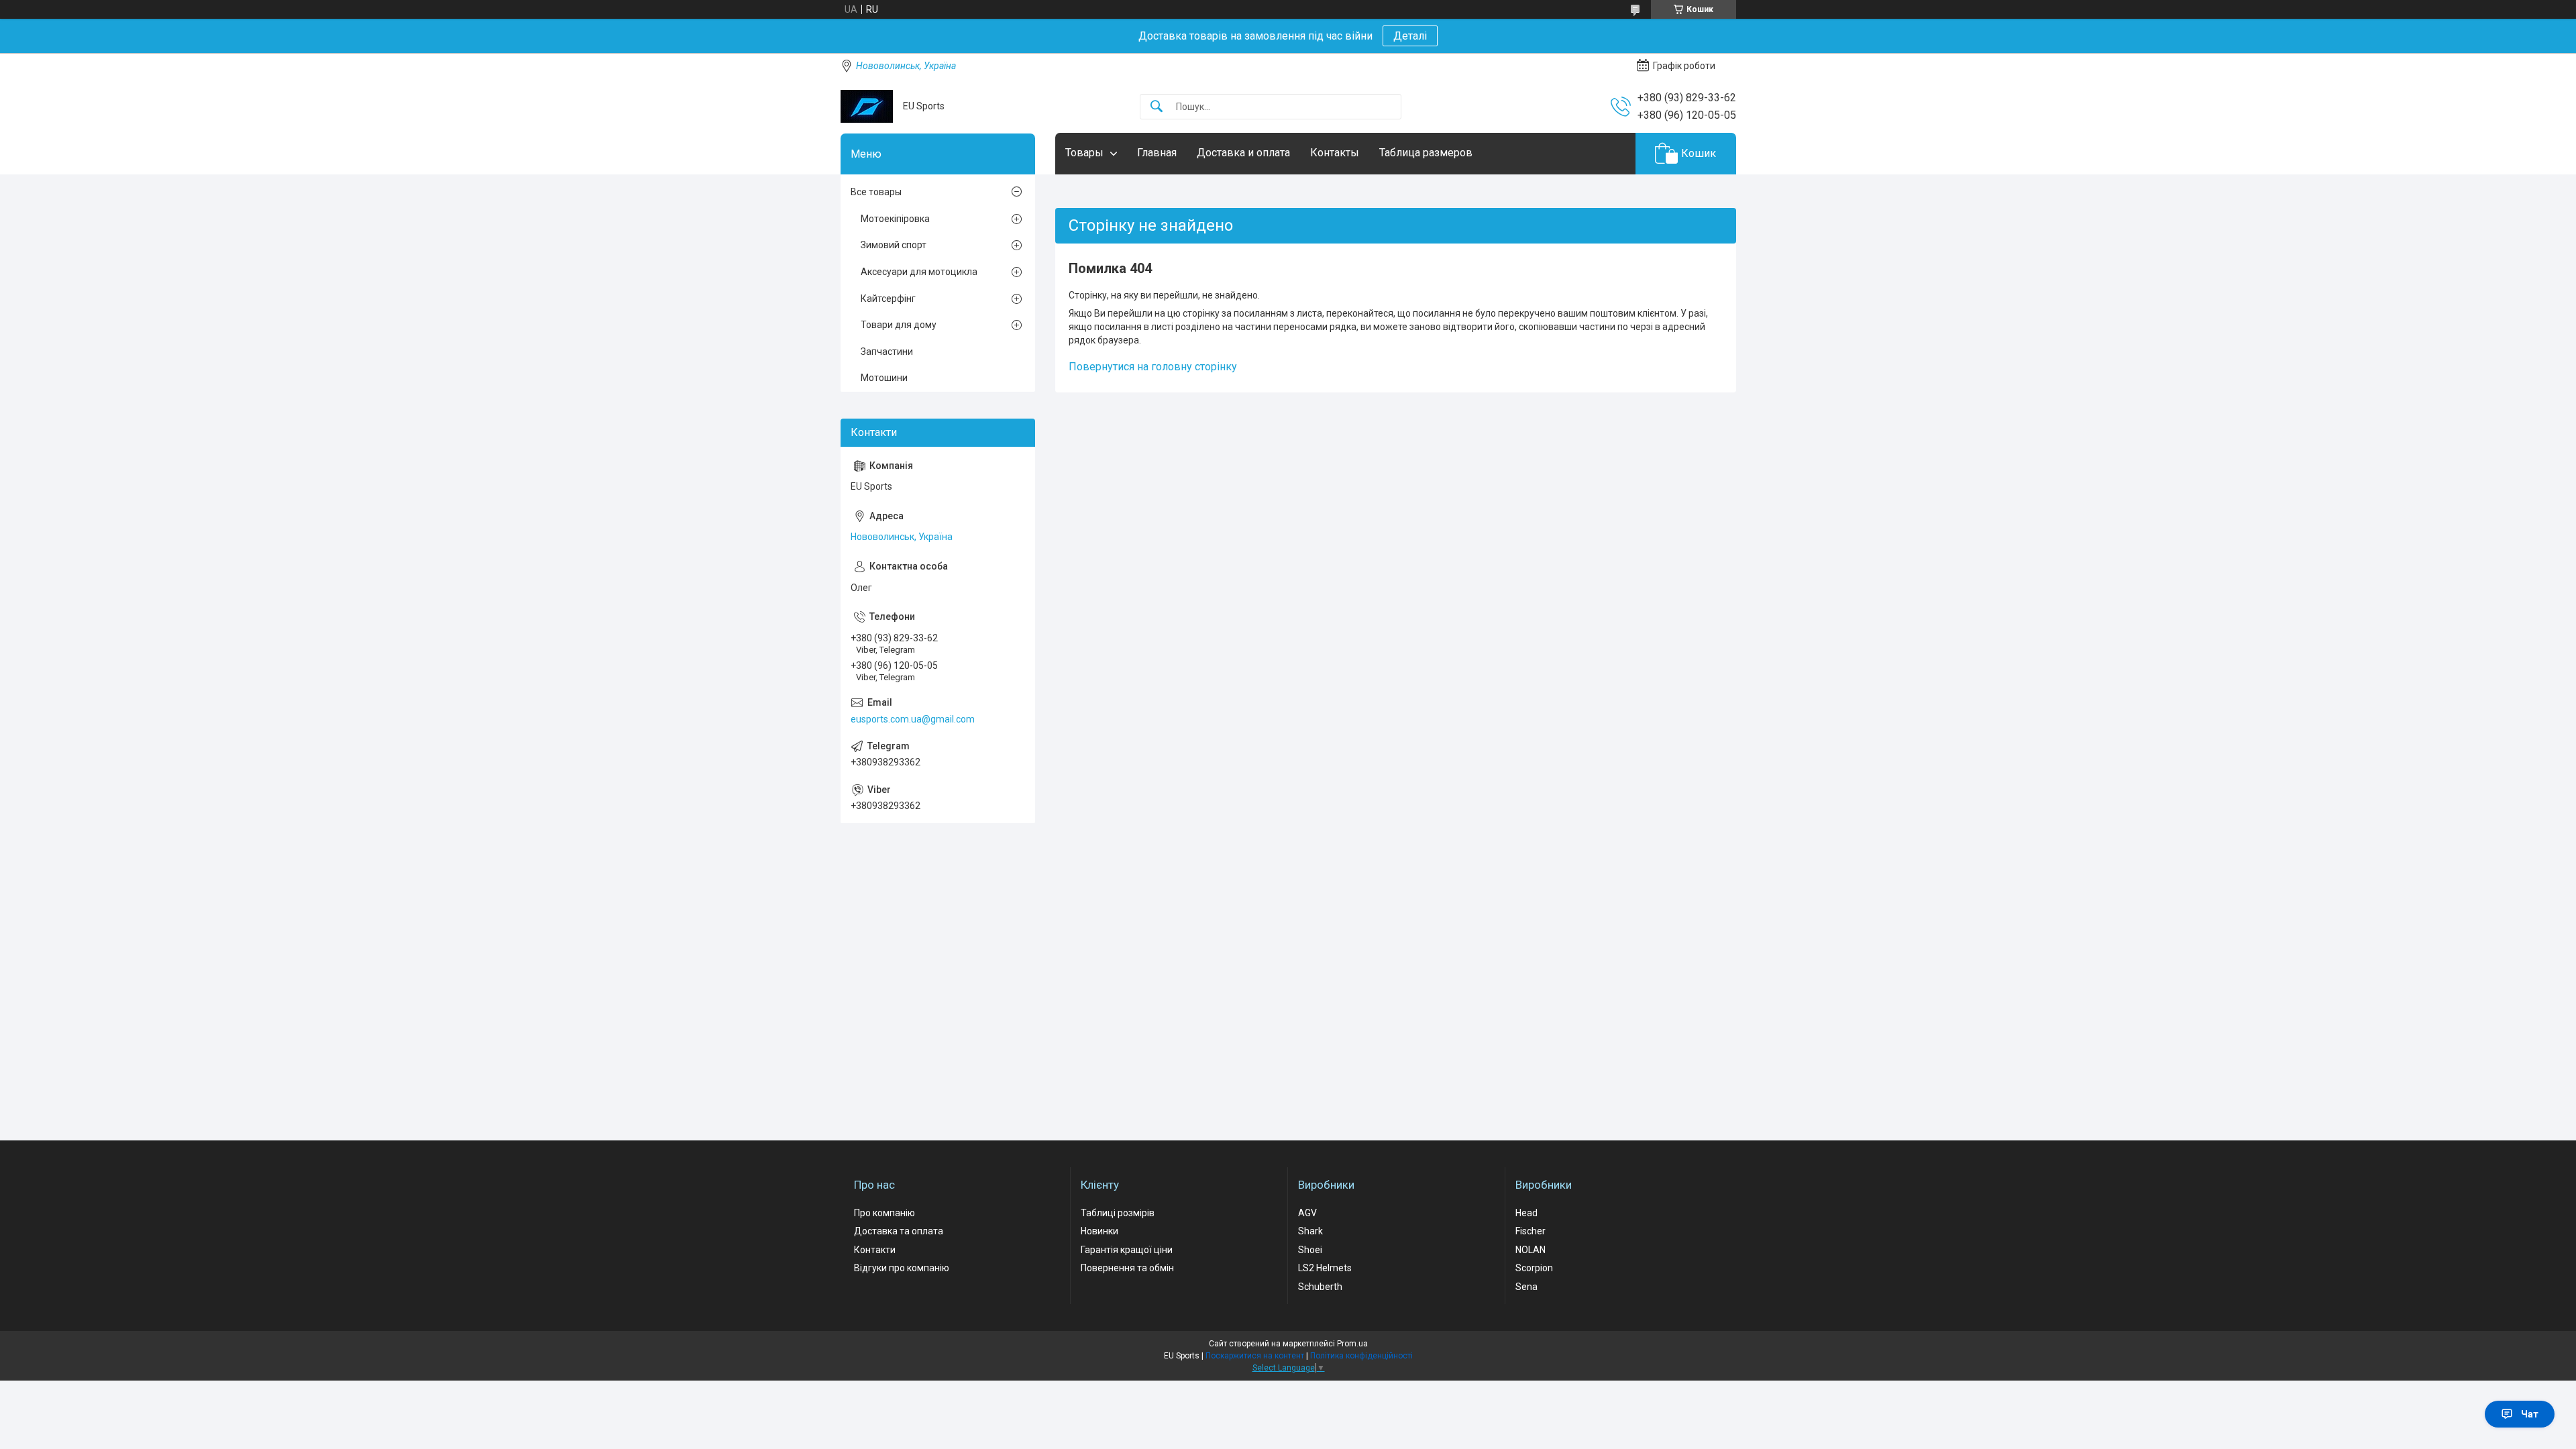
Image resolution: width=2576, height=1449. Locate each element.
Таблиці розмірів (1118, 1213)
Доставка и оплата (1243, 153)
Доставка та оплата (899, 1231)
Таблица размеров (1426, 153)
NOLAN (1531, 1250)
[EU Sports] (867, 106)
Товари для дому (899, 325)
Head (1526, 1213)
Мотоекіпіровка (895, 219)
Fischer (1531, 1231)
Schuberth (1320, 1287)
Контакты (1335, 153)
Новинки (1099, 1231)
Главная (1157, 153)
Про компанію (884, 1213)
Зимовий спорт (894, 245)
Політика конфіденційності (1361, 1356)
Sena (1526, 1287)
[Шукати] (1157, 107)
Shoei (1310, 1250)
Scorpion (1534, 1268)
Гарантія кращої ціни (1127, 1250)
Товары (1084, 153)
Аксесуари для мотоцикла (919, 272)
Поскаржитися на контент (1255, 1356)
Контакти (875, 1250)
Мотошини (884, 378)
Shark (1310, 1231)
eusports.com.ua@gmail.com (913, 719)
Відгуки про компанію (902, 1268)
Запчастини (887, 352)
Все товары (876, 192)
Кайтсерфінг (888, 299)
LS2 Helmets (1325, 1268)
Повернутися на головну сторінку (1153, 367)
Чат (2530, 1414)
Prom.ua (1352, 1344)
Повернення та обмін (1127, 1268)
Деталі (1410, 36)
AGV (1307, 1213)
